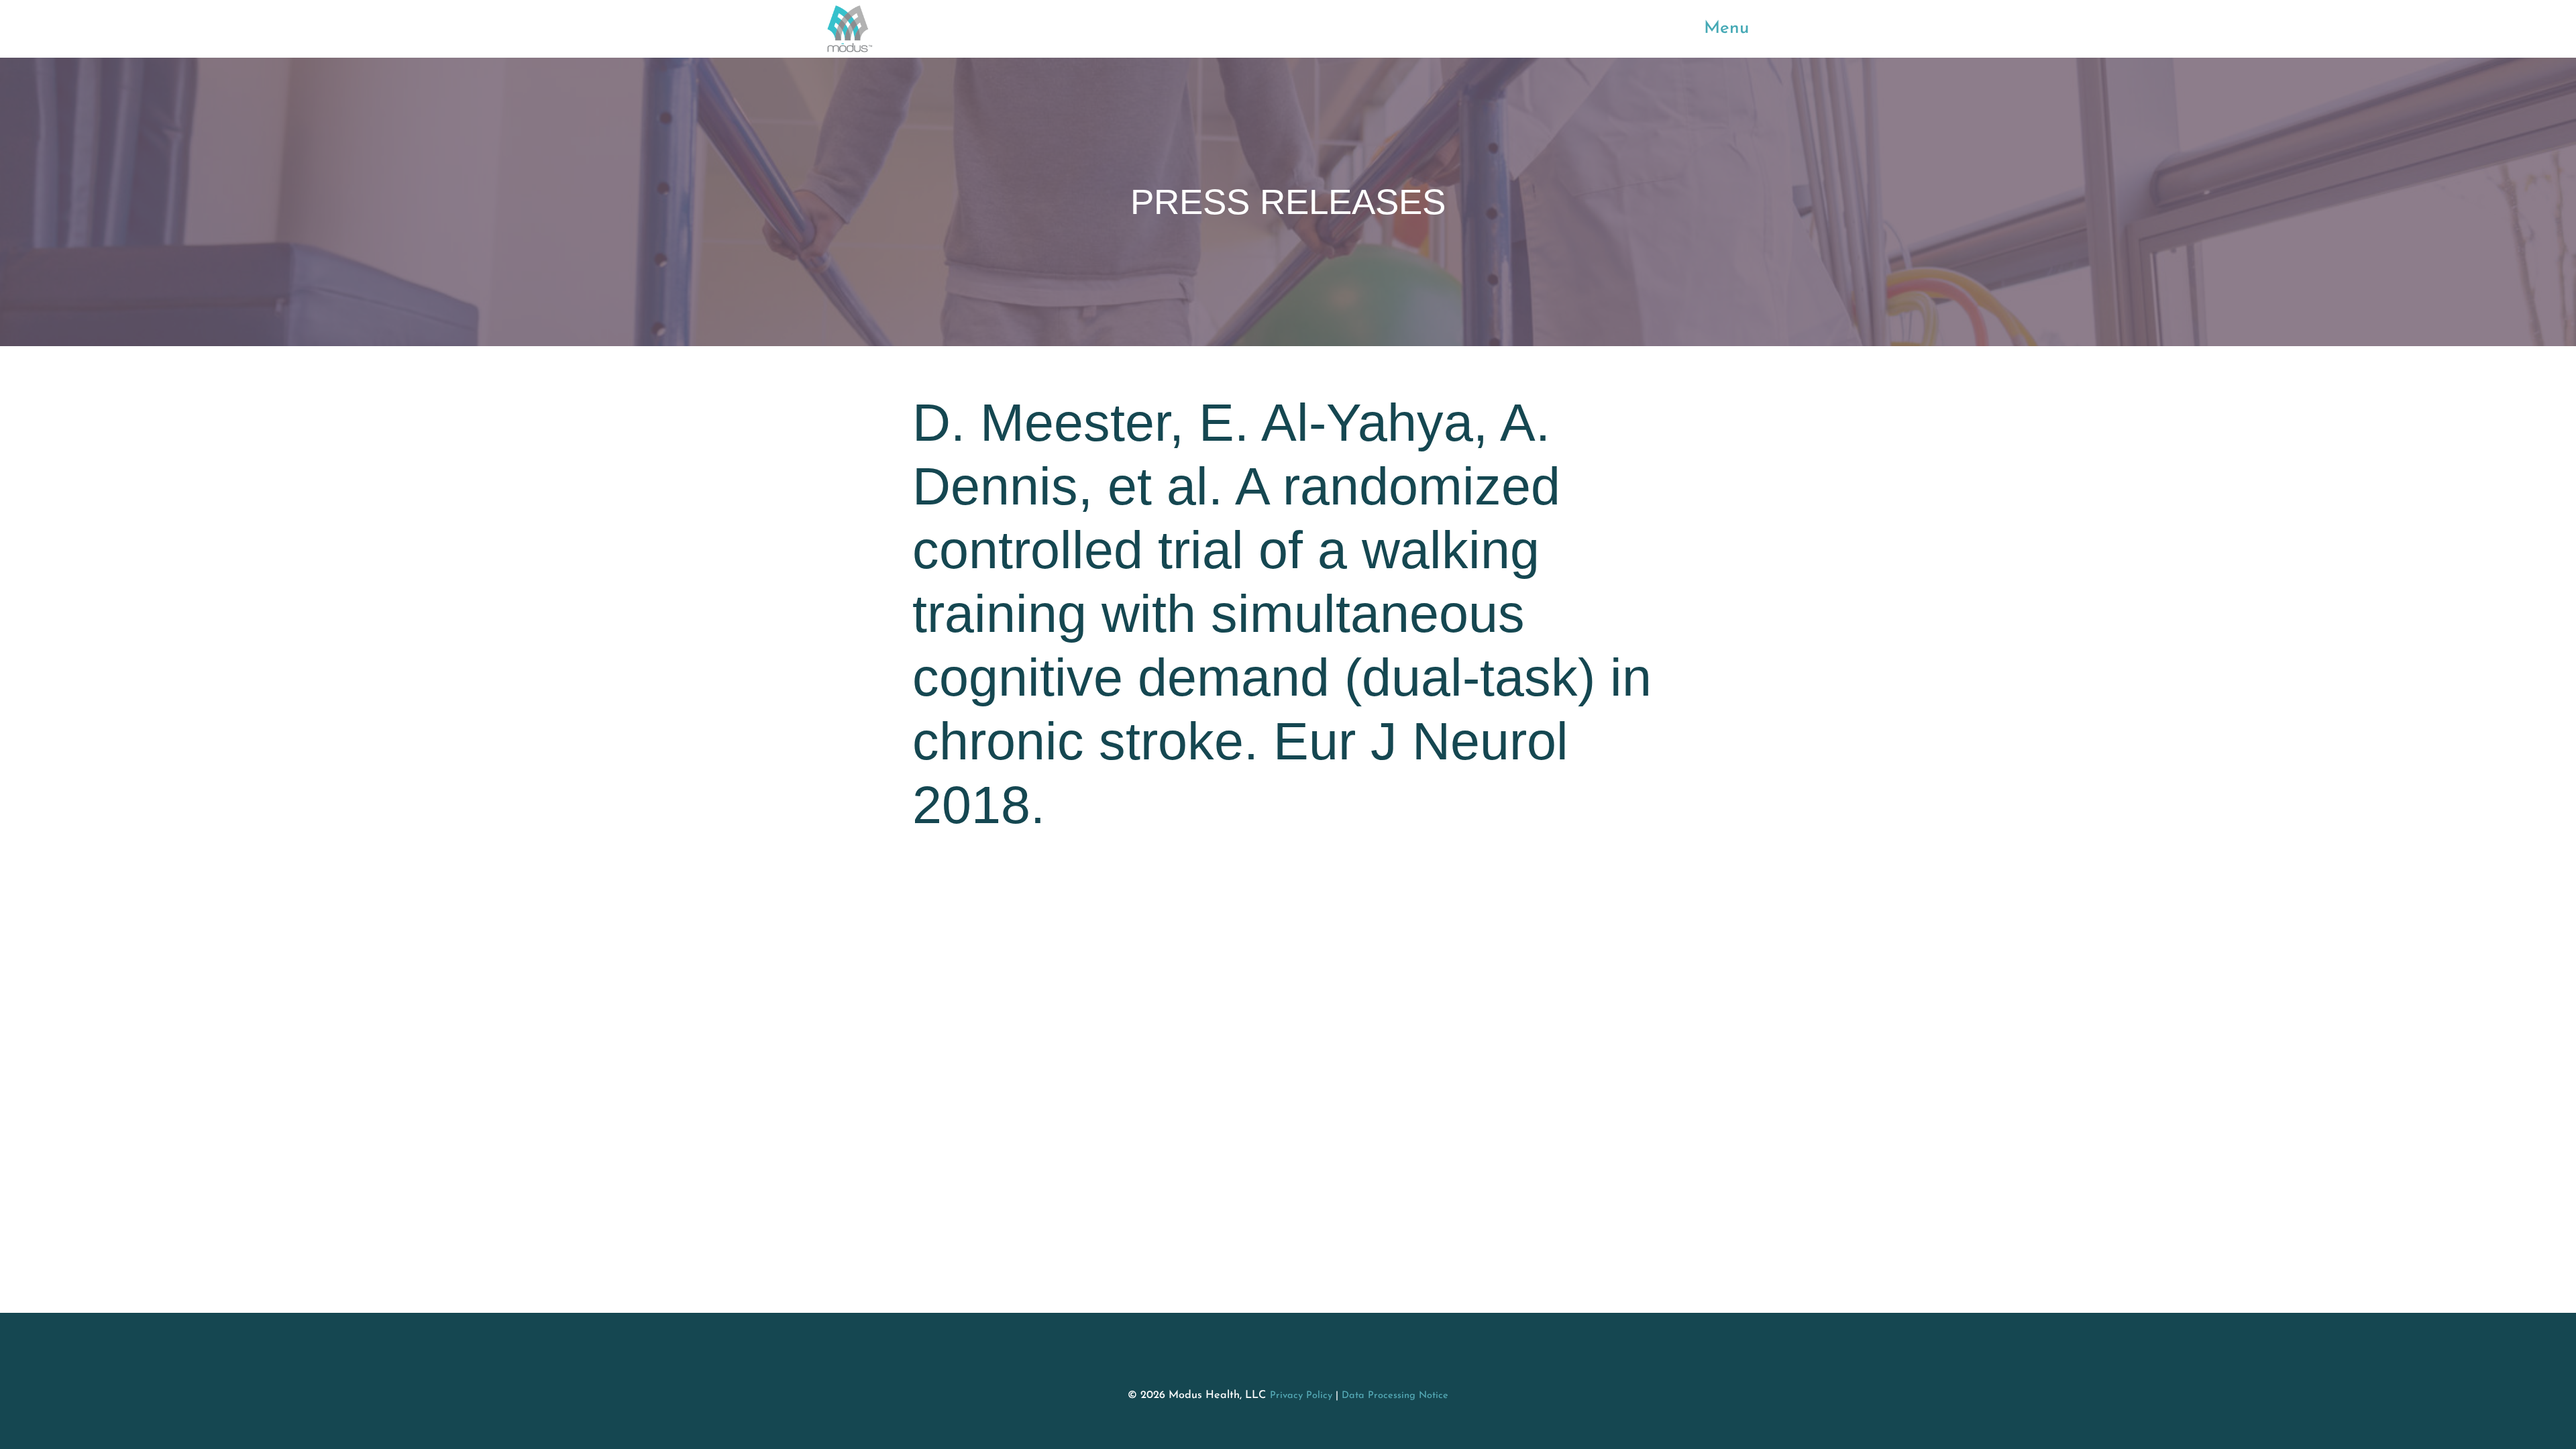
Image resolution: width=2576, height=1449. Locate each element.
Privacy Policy (1301, 1396)
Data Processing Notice (1395, 1396)
